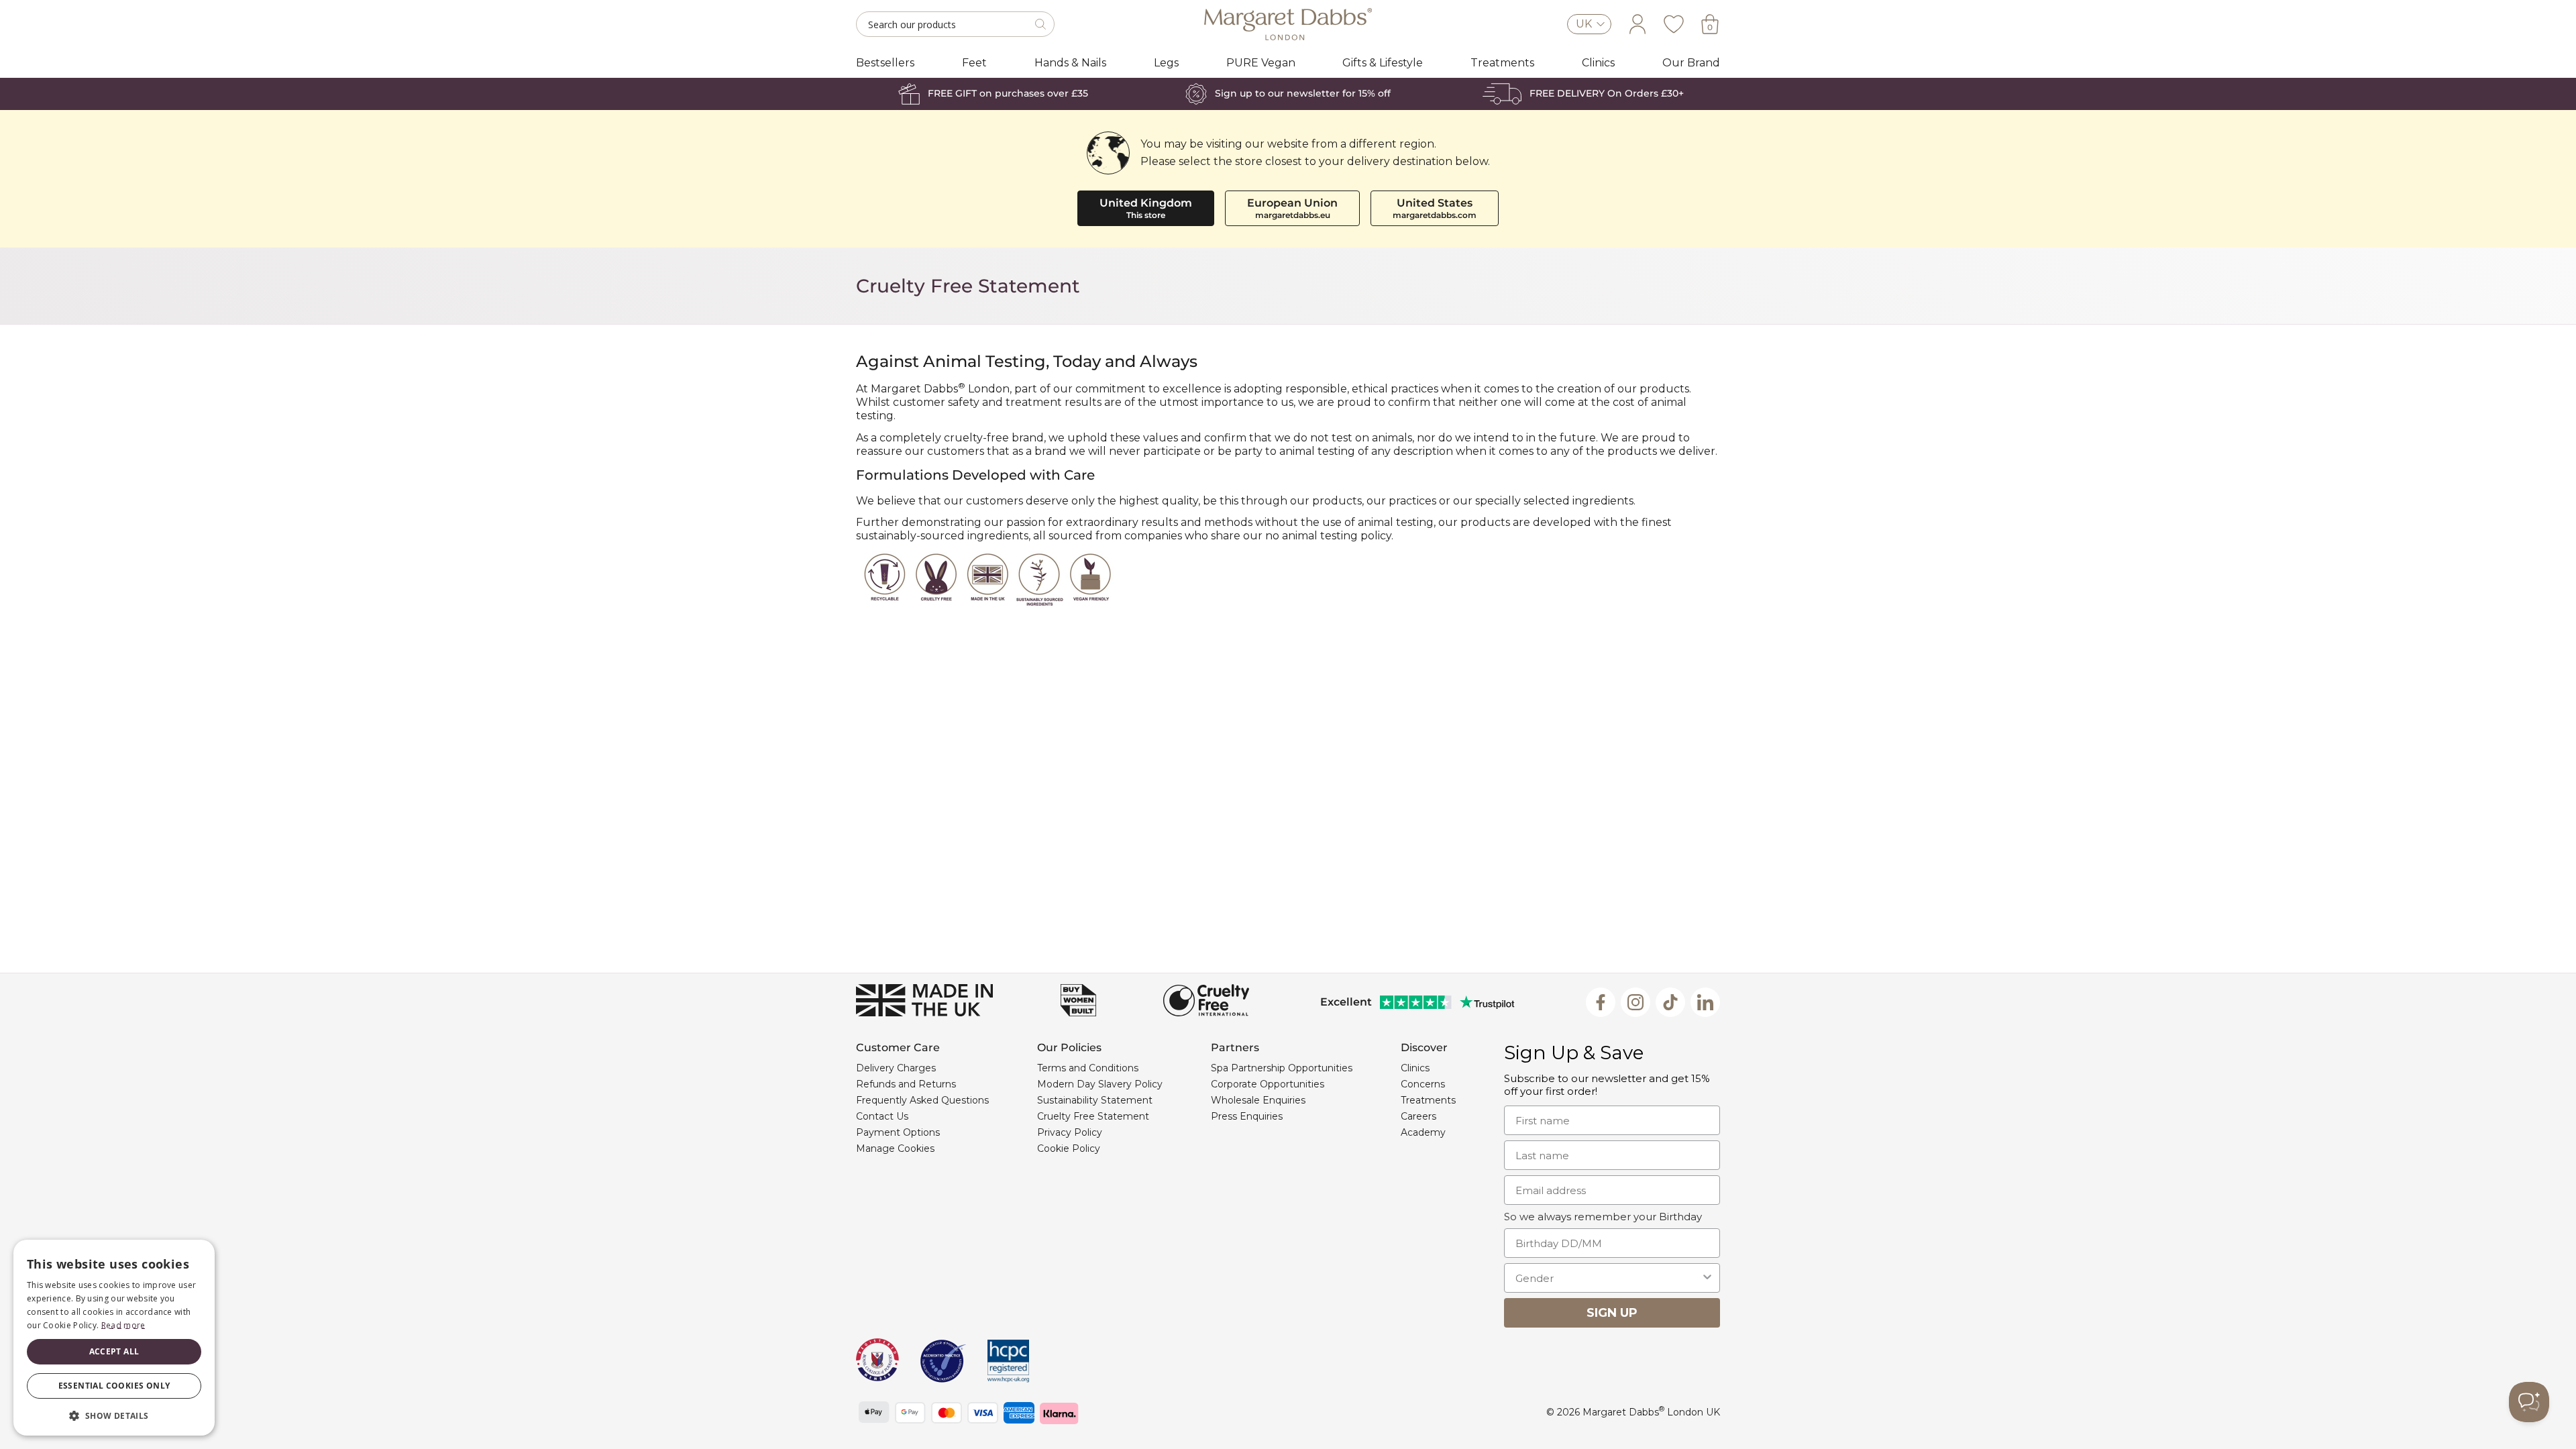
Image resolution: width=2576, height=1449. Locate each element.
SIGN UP (1612, 1313)
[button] (114, 1415)
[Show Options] (1707, 1278)
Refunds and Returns (906, 1084)
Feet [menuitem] (974, 63)
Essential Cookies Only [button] (114, 1386)
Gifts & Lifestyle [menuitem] (1383, 63)
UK (1584, 24)
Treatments (1428, 1100)
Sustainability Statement (1095, 1100)
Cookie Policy (1069, 1148)
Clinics (1415, 1068)
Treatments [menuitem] (1502, 63)
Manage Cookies (895, 1148)
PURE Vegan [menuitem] (1261, 63)
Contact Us (882, 1116)
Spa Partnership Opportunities (1282, 1068)
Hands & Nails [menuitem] (1070, 63)
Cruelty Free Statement (1093, 1116)
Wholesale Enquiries (1258, 1100)
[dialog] (114, 1338)
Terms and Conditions (1088, 1068)
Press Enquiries (1247, 1116)
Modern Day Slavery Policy (1100, 1084)
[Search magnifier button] (1042, 24)
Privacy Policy (1070, 1132)
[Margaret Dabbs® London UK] (1288, 24)
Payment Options (898, 1132)
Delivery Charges (896, 1068)
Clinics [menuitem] (1598, 63)
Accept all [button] (114, 1351)
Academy (1423, 1132)
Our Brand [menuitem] (1691, 63)
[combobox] (1608, 1278)
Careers (1418, 1116)
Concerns (1423, 1084)
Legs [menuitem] (1166, 63)
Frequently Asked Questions (922, 1100)
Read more (123, 1325)
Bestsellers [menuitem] (885, 63)
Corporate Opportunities (1268, 1084)
